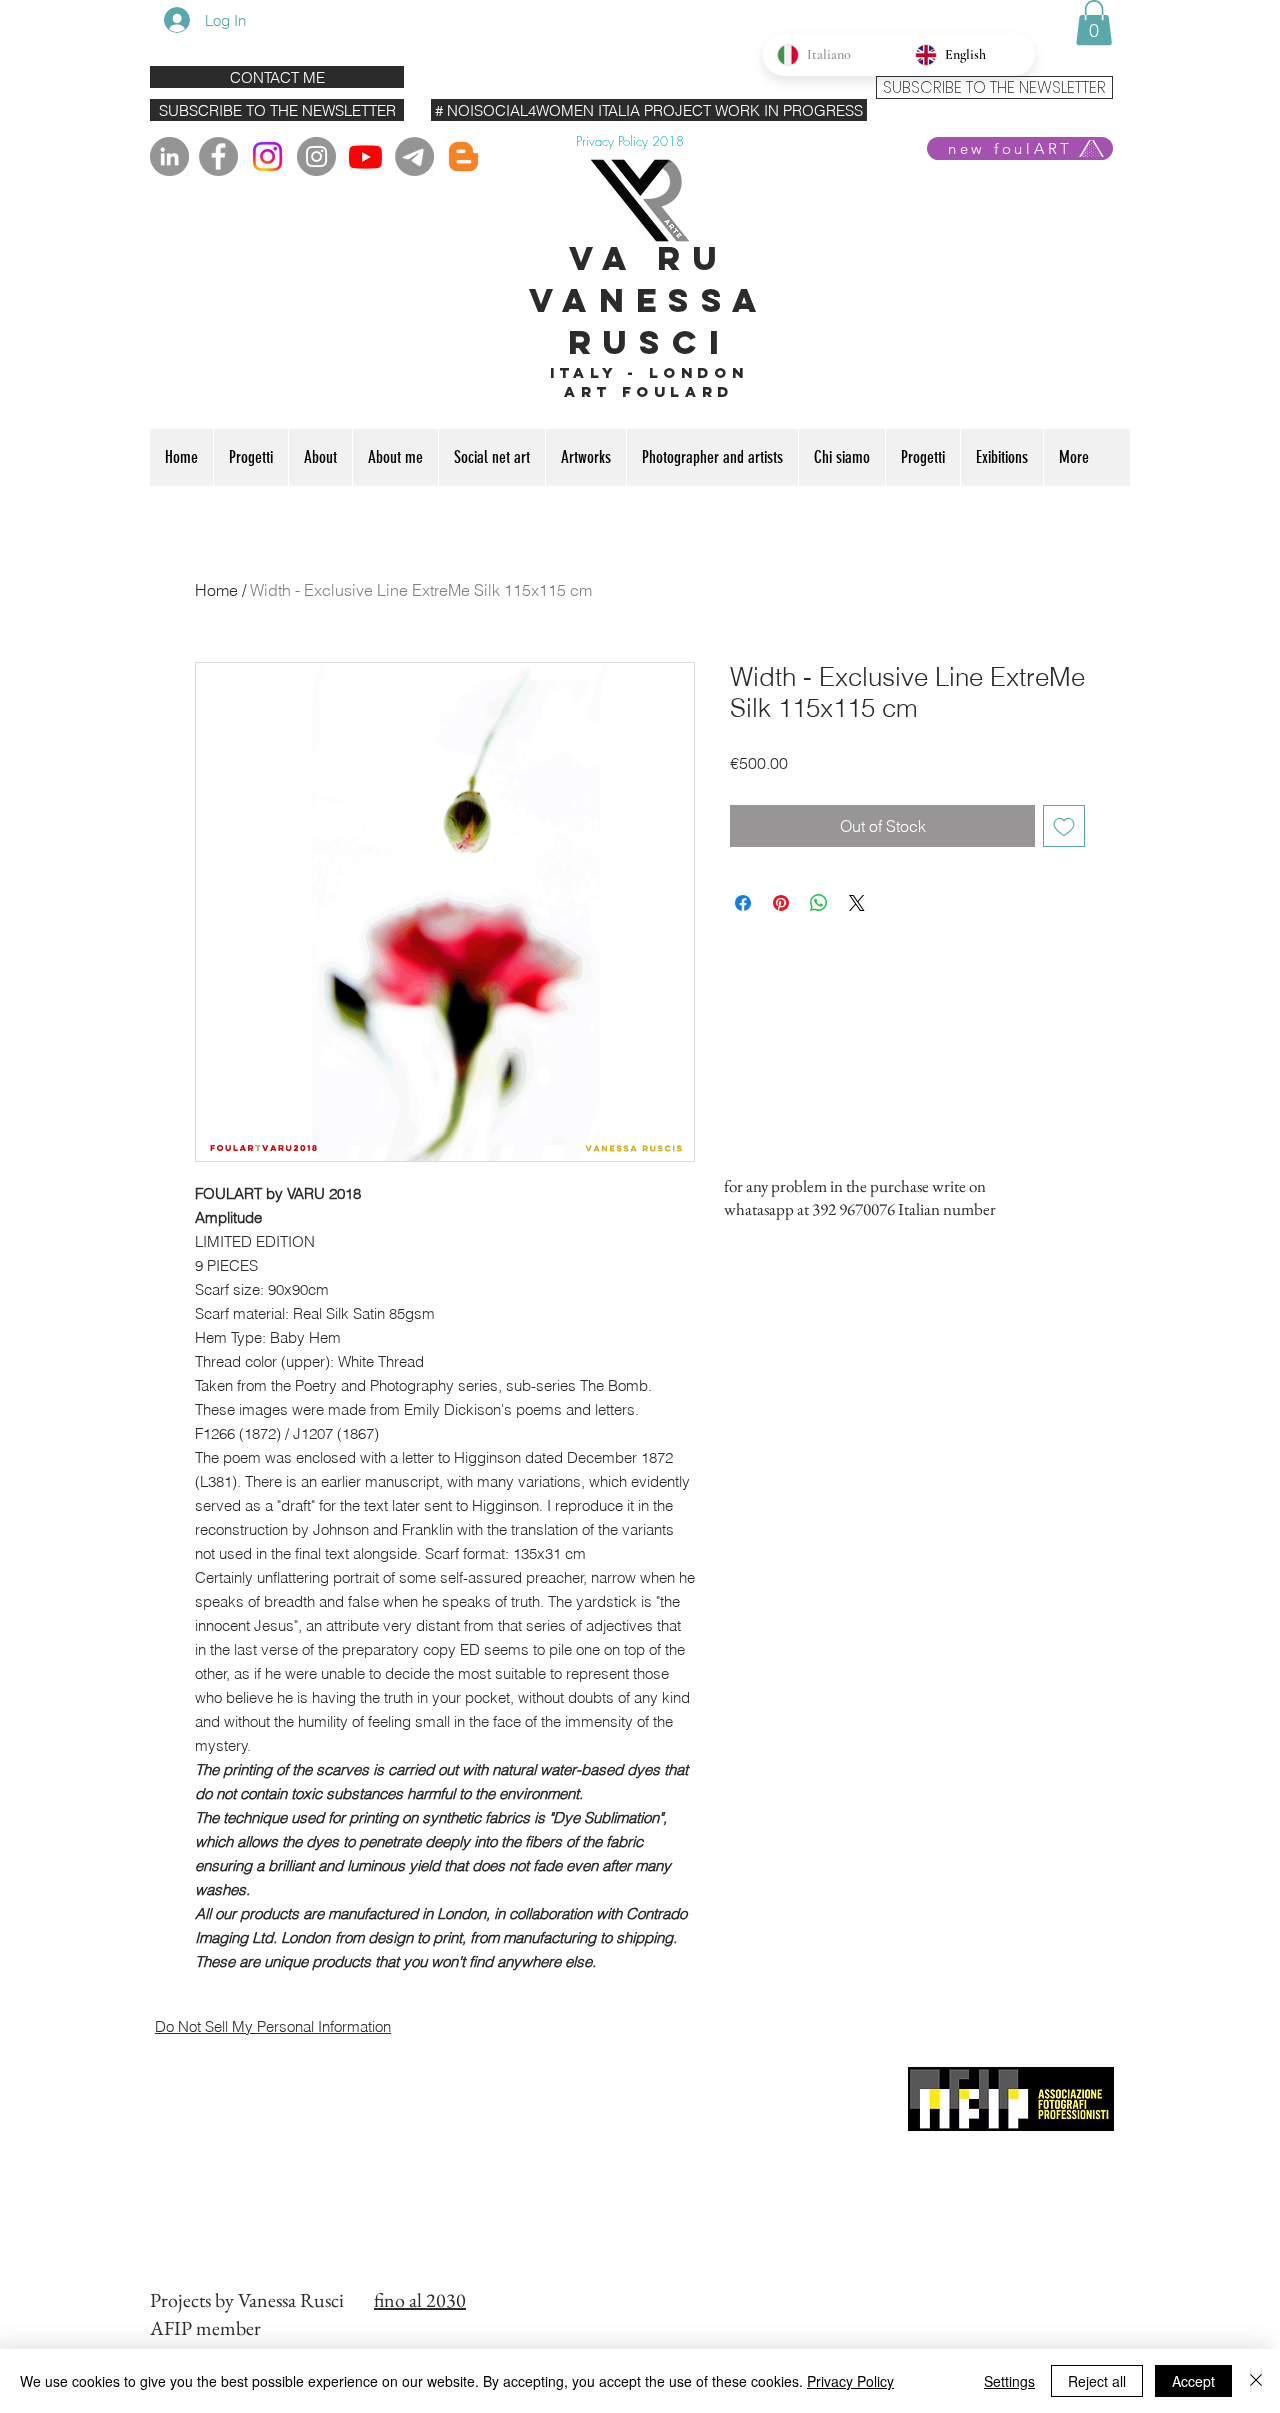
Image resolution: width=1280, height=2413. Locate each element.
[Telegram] (414, 156)
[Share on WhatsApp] (819, 903)
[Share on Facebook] (743, 903)
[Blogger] (463, 156)
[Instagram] (267, 156)
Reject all (1097, 2381)
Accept (1193, 2381)
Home (216, 590)
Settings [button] (1009, 2381)
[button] (1094, 22)
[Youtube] (365, 156)
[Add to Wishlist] (1064, 826)
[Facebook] (218, 156)
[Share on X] (857, 903)
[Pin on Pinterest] (781, 903)
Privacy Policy (850, 2381)
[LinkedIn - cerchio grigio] (169, 156)
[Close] (1256, 2381)
